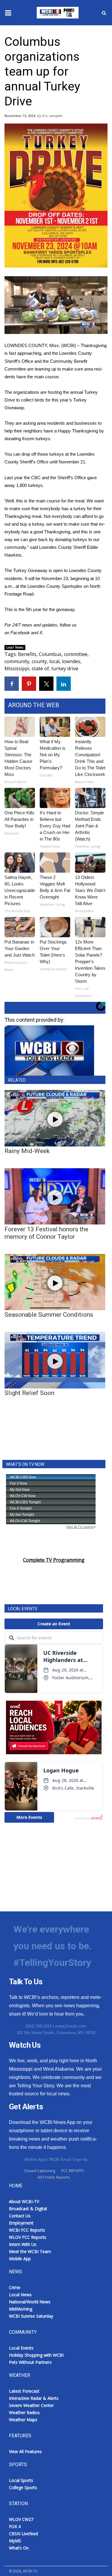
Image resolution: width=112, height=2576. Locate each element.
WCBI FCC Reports (27, 2230)
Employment (21, 2223)
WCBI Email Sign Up (68, 2159)
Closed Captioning (40, 2171)
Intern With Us (23, 2244)
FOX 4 (15, 2526)
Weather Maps (23, 2420)
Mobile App (35, 2159)
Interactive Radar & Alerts (34, 2398)
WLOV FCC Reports (28, 2237)
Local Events (21, 2348)
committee (76, 654)
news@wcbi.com (71, 2026)
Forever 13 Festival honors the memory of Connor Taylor (46, 1233)
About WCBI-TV (24, 2201)
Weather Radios (24, 2412)
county (39, 661)
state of (40, 668)
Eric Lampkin (52, 116)
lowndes (71, 661)
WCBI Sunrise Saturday (31, 2316)
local (54, 661)
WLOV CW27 (21, 2519)
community (17, 661)
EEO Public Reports (54, 2177)
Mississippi (17, 668)
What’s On (19, 2548)
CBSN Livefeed (23, 2534)
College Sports (23, 2487)
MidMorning (21, 2309)
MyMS (15, 2541)
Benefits (27, 654)
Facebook (20, 633)
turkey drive (65, 668)
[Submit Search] (104, 13)
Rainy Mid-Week (27, 1151)
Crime (15, 2287)
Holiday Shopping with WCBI (36, 2355)
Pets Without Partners (30, 2362)
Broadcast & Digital (28, 2209)
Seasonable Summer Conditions (49, 1315)
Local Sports (21, 2480)
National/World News (30, 2302)
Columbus (50, 654)
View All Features (25, 2451)
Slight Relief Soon (29, 1393)
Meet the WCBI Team (30, 2251)
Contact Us (20, 2216)
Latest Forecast (24, 2391)
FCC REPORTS (72, 2171)
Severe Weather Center (31, 2405)
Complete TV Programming (54, 1560)
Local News (15, 647)
